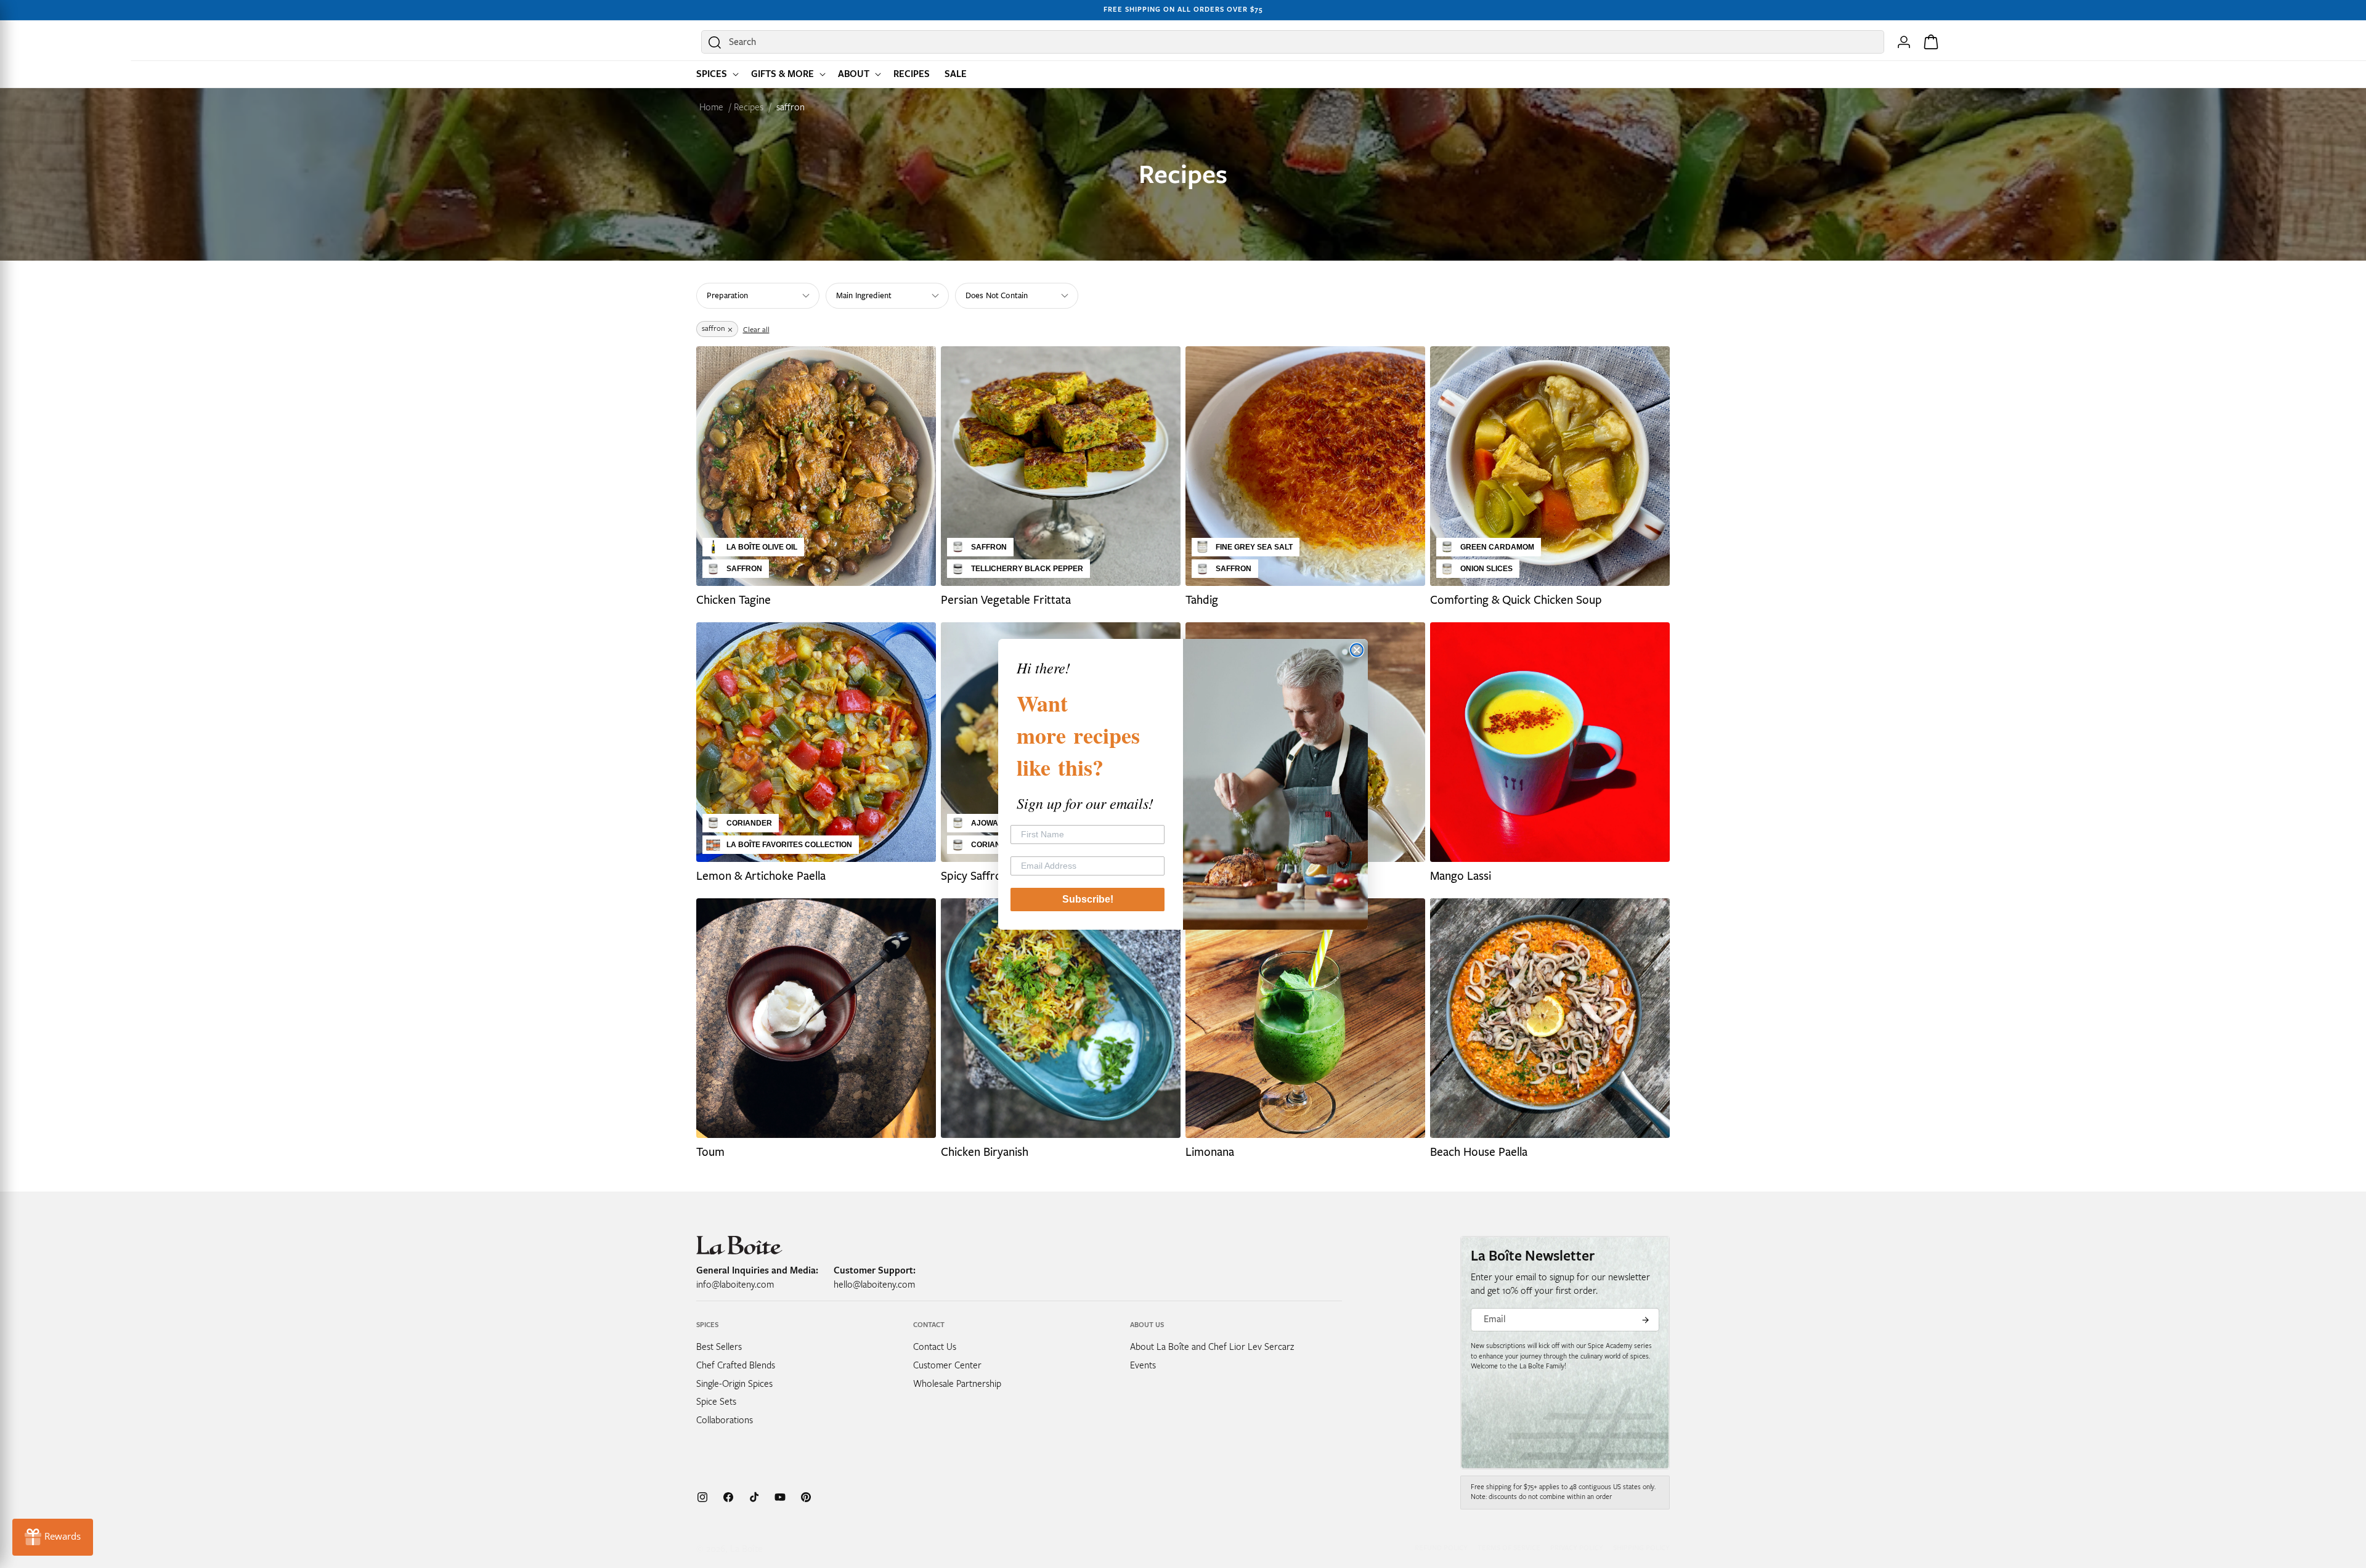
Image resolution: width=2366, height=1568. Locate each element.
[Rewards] (53, 1537)
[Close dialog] (1357, 650)
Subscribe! (1088, 899)
